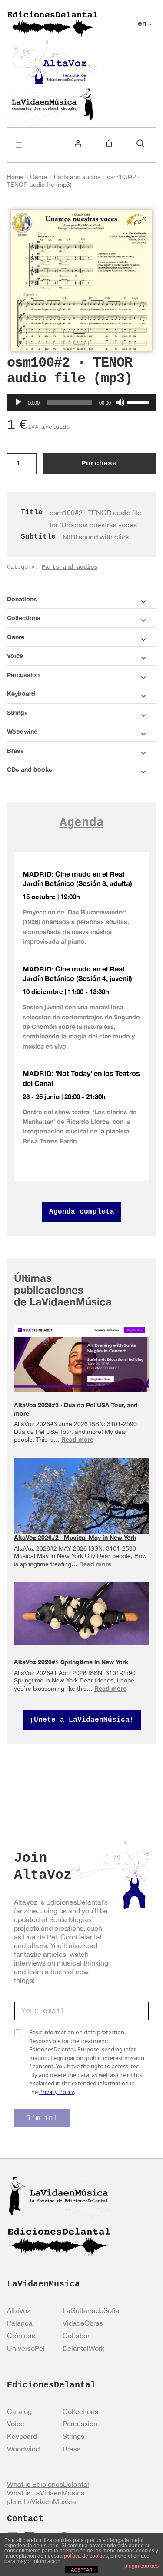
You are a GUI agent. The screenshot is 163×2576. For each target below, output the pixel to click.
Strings (73, 2436)
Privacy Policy (57, 2092)
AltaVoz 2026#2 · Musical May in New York (75, 1537)
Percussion (80, 2424)
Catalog (19, 2411)
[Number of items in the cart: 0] (109, 143)
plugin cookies (141, 2566)
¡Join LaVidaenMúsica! (42, 2502)
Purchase (99, 464)
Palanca (20, 2323)
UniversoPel (26, 2348)
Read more (77, 1439)
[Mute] (120, 402)
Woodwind (23, 2449)
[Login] (78, 143)
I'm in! (42, 2118)
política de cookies (86, 2556)
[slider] (140, 401)
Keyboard (22, 2436)
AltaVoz (19, 2310)
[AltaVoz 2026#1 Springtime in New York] (81, 1613)
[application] (81, 402)
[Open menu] (19, 145)
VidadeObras (83, 2323)
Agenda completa (82, 1212)
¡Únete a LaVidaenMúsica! (82, 1720)
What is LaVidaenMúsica (46, 2493)
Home (15, 177)
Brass (72, 2449)
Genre (39, 177)
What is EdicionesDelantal (48, 2484)
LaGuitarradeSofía (91, 2310)
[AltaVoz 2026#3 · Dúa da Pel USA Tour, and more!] (81, 1358)
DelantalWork (83, 2348)
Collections (80, 2411)
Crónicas (21, 2336)
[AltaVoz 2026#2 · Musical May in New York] (81, 1501)
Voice (16, 2424)
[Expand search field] (140, 143)
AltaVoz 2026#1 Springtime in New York (71, 1662)
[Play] (18, 402)
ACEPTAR (82, 2570)
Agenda (82, 823)
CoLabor (76, 2336)
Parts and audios (77, 177)
